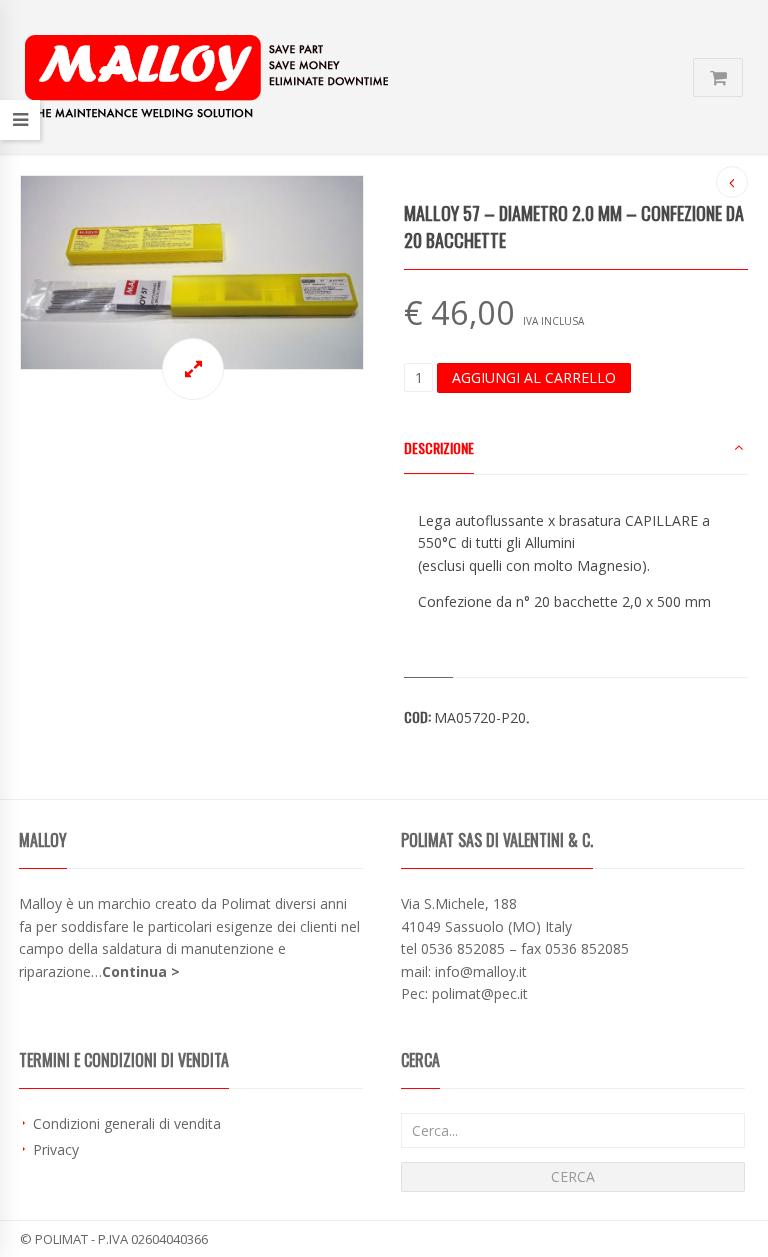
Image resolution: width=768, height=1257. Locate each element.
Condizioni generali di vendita (127, 1123)
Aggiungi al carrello (534, 377)
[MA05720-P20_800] (192, 272)
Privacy (56, 1149)
